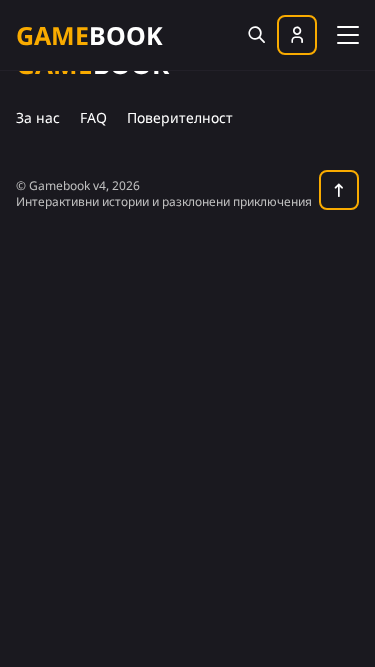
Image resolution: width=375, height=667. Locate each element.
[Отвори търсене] (256, 35)
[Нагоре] (339, 190)
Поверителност (180, 117)
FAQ (93, 117)
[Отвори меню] (348, 33)
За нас (38, 117)
